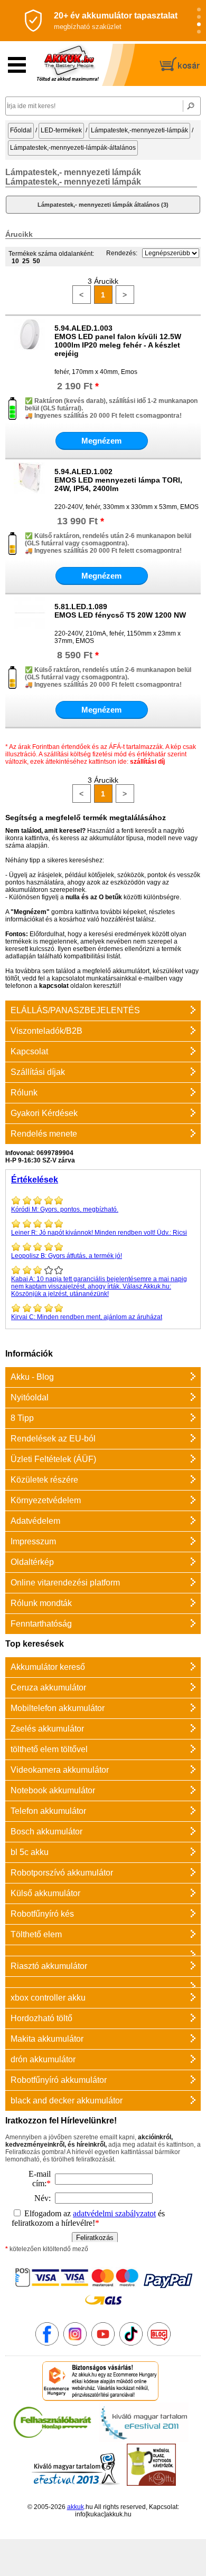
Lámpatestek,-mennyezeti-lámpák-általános (73, 148)
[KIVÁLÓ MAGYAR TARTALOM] (144, 2440)
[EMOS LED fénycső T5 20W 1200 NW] (30, 627)
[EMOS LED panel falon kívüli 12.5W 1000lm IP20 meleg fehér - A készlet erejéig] (30, 348)
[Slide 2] (199, 17)
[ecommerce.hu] (101, 2399)
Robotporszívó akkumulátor (62, 1873)
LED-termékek (61, 130)
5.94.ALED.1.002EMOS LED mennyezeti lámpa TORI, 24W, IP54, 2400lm (118, 480)
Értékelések (35, 1180)
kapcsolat (54, 986)
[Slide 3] (199, 25)
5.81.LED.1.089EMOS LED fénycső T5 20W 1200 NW (120, 611)
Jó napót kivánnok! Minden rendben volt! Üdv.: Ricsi (99, 1233)
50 (36, 261)
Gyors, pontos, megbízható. (65, 1209)
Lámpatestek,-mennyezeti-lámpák (139, 130)
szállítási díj (147, 762)
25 (26, 261)
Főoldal (21, 130)
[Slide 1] (199, 10)
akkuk (76, 2507)
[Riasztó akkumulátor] (103, 1950)
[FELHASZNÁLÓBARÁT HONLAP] (52, 2440)
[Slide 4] (199, 32)
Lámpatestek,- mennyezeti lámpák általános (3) (103, 205)
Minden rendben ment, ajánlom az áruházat (87, 1317)
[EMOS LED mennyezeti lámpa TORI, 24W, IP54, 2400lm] (30, 492)
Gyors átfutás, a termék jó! (67, 1256)
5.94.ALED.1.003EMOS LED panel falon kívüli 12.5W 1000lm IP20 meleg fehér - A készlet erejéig (118, 341)
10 (15, 261)
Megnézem (101, 441)
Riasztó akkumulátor (49, 1966)
